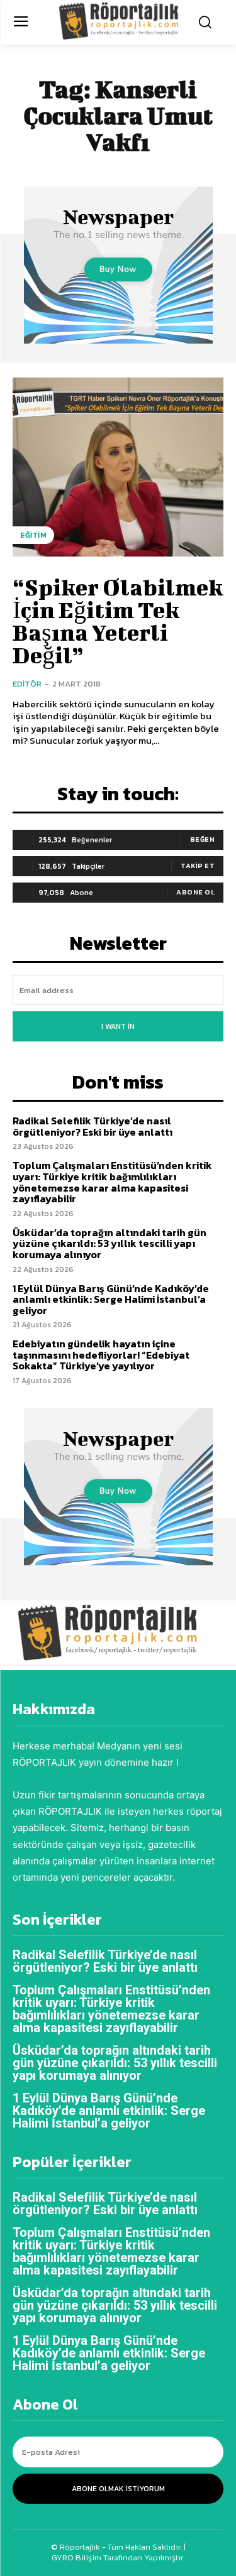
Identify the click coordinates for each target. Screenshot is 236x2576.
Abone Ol (195, 892)
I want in (118, 1026)
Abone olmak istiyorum (118, 2489)
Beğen (203, 839)
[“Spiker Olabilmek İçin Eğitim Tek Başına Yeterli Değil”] (118, 467)
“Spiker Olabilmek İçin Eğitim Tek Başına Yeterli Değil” (118, 621)
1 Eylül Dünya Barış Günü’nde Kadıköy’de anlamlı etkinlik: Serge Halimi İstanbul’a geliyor (111, 1299)
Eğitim (33, 535)
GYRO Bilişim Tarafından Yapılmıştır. (118, 2557)
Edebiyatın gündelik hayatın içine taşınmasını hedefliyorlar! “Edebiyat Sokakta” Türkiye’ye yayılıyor (101, 1355)
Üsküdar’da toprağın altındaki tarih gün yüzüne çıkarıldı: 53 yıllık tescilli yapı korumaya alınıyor (110, 1243)
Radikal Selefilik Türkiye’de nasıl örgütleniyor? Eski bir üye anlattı (93, 1126)
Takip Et (198, 866)
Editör (27, 684)
